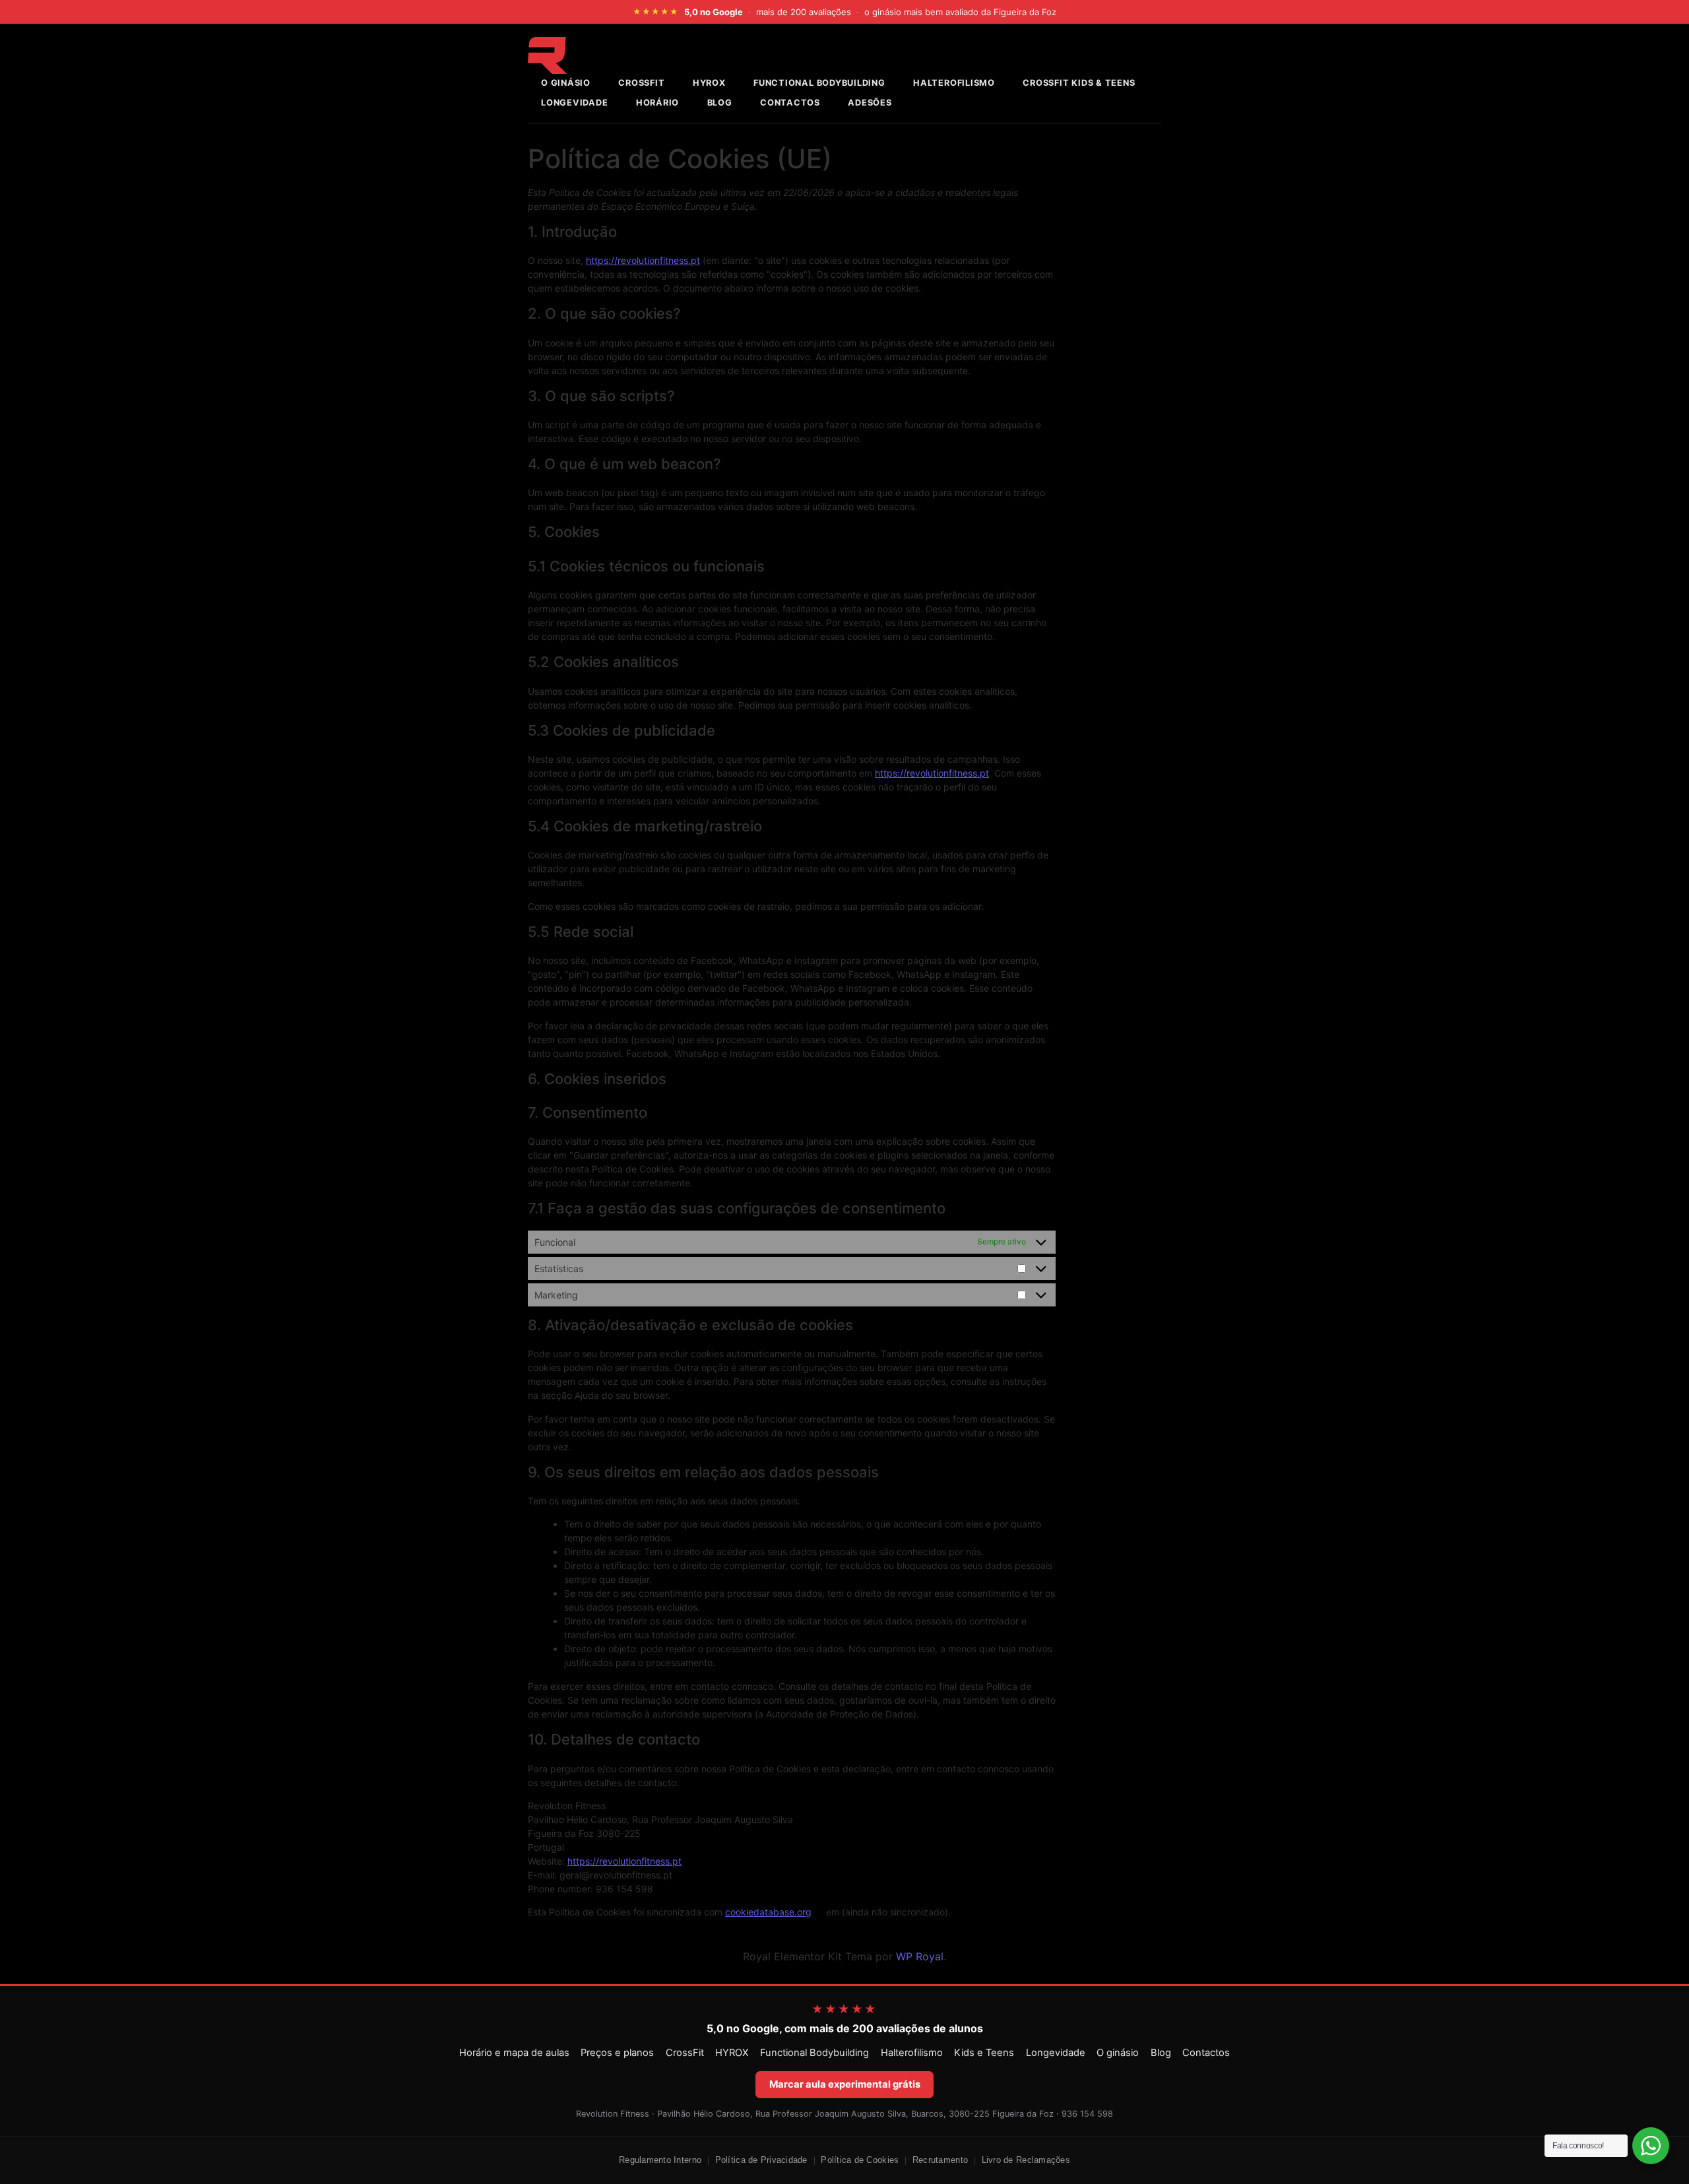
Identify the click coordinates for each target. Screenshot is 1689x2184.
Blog (720, 103)
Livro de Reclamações (1026, 2160)
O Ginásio (566, 83)
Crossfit (641, 83)
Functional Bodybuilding (819, 83)
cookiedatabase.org (768, 1912)
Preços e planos (617, 2053)
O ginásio (1118, 2053)
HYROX (709, 83)
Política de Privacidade (761, 2160)
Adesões (870, 103)
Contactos (790, 103)
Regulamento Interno (660, 2160)
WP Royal (920, 1956)
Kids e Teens (984, 2053)
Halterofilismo (954, 83)
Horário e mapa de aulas (514, 2053)
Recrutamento (940, 2160)
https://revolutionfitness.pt (643, 260)
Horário (657, 103)
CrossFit (685, 2053)
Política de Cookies (860, 2160)
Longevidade (574, 103)
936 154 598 (1087, 2114)
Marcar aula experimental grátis (845, 2084)
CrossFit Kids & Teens (1079, 83)
